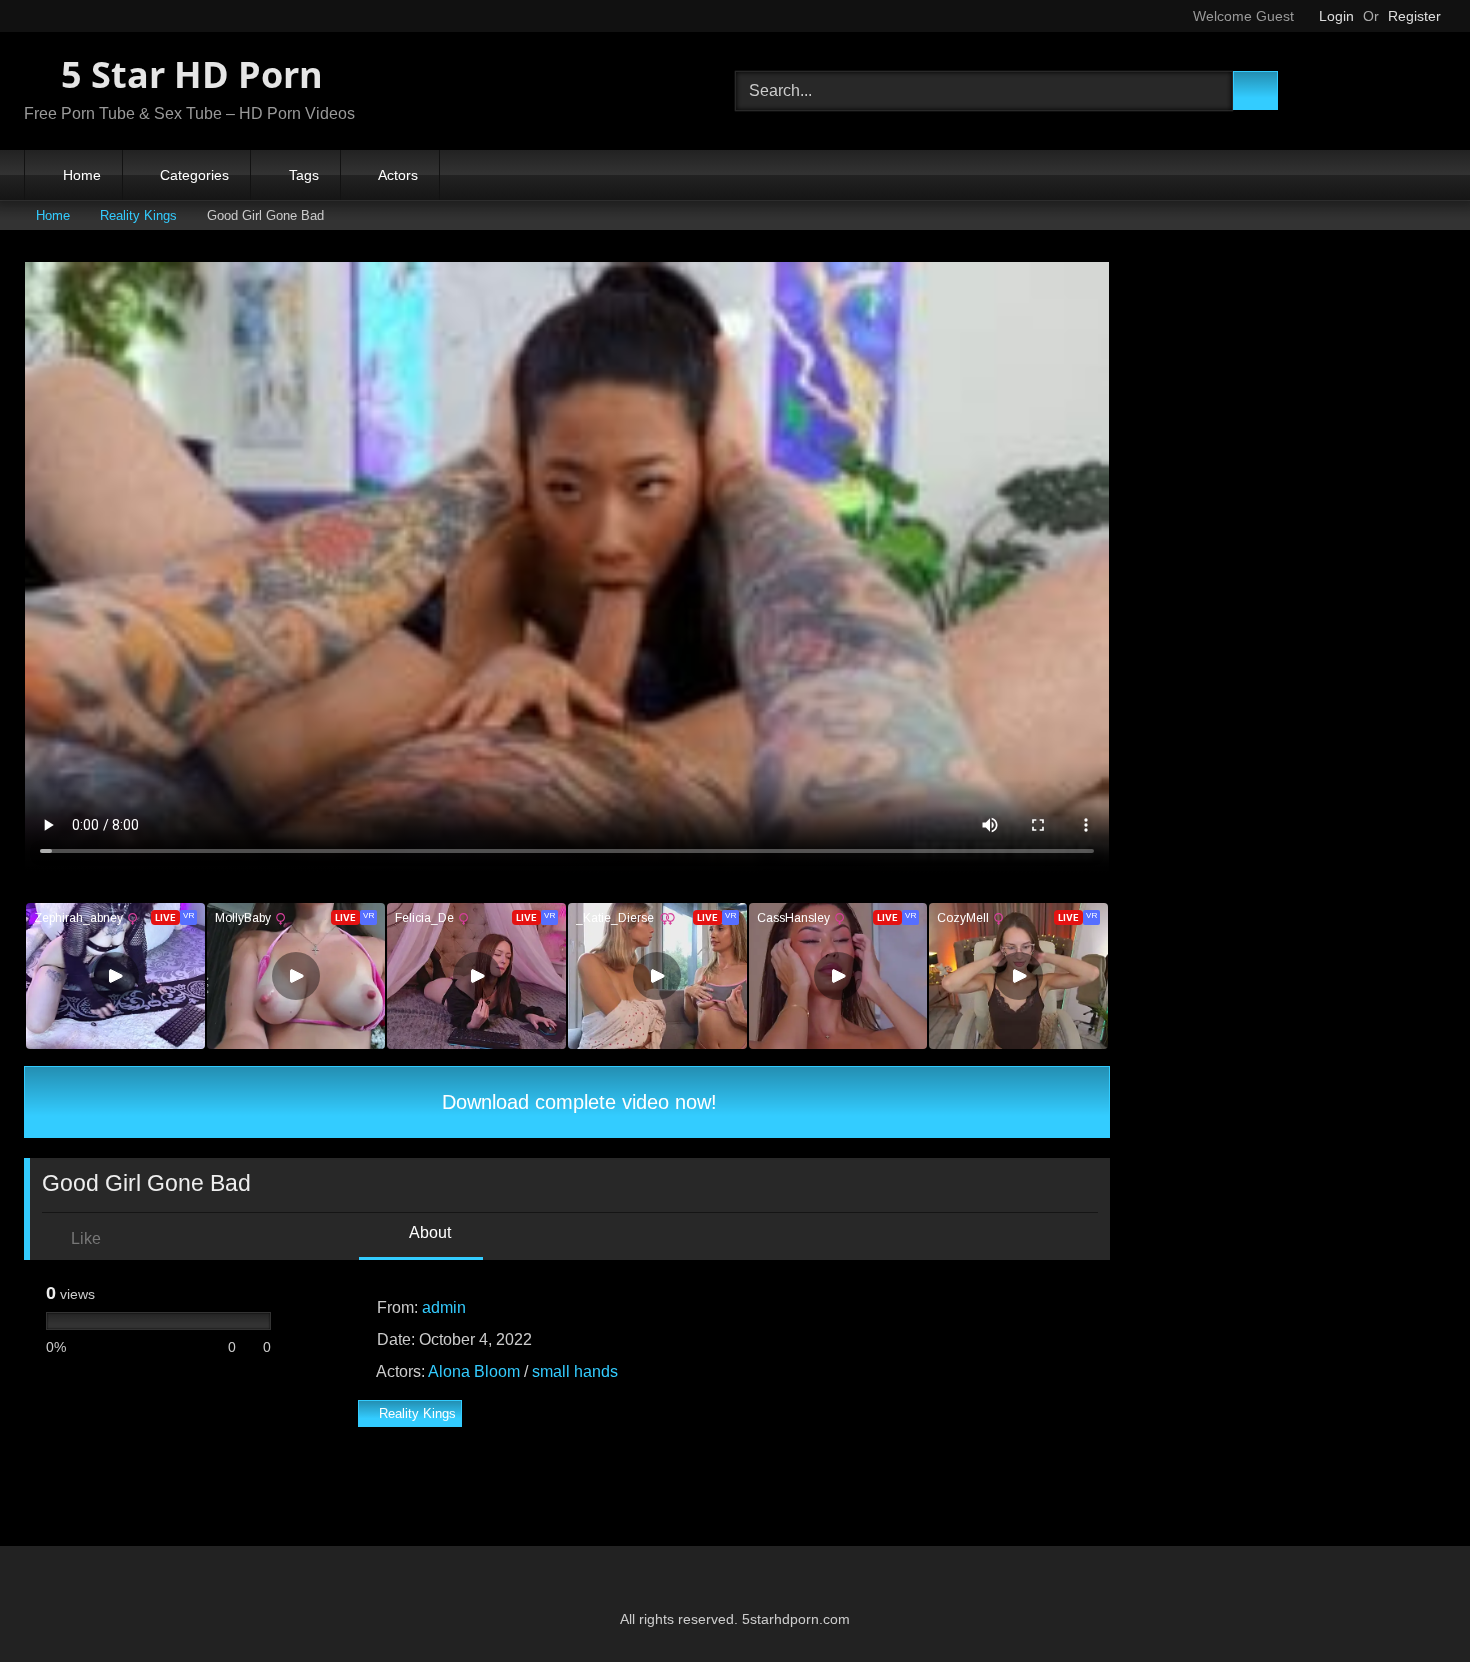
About (428, 1232)
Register (1414, 16)
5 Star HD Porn (187, 74)
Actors (398, 175)
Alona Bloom (474, 1371)
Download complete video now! (576, 1102)
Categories (194, 175)
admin (444, 1307)
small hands (575, 1371)
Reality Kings (138, 215)
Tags (304, 175)
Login (1336, 16)
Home (82, 175)
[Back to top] (1410, 1602)
